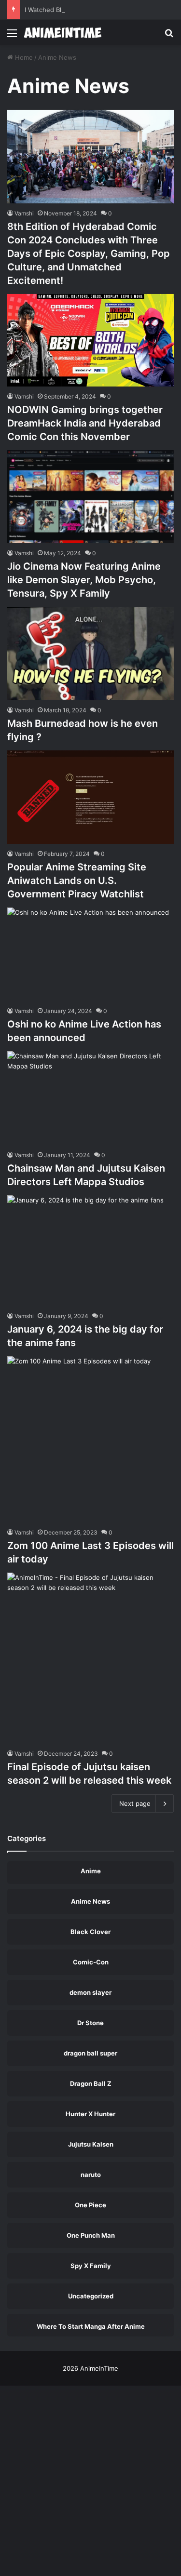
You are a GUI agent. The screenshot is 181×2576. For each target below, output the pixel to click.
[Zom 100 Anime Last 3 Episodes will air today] (90, 1439)
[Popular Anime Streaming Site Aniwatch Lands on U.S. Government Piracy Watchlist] (90, 797)
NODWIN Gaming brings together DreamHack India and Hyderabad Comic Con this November (85, 423)
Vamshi (24, 396)
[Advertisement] (90, 140)
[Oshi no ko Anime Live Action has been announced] (90, 954)
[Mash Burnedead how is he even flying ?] (90, 654)
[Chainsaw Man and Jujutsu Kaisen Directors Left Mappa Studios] (90, 1098)
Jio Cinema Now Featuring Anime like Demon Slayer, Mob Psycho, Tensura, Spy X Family (84, 580)
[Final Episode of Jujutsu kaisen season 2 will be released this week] (90, 1658)
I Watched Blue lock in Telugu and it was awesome (100, 10)
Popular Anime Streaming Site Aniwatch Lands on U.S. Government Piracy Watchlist (77, 881)
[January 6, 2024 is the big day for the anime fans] (90, 1251)
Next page (135, 1803)
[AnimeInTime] (63, 33)
